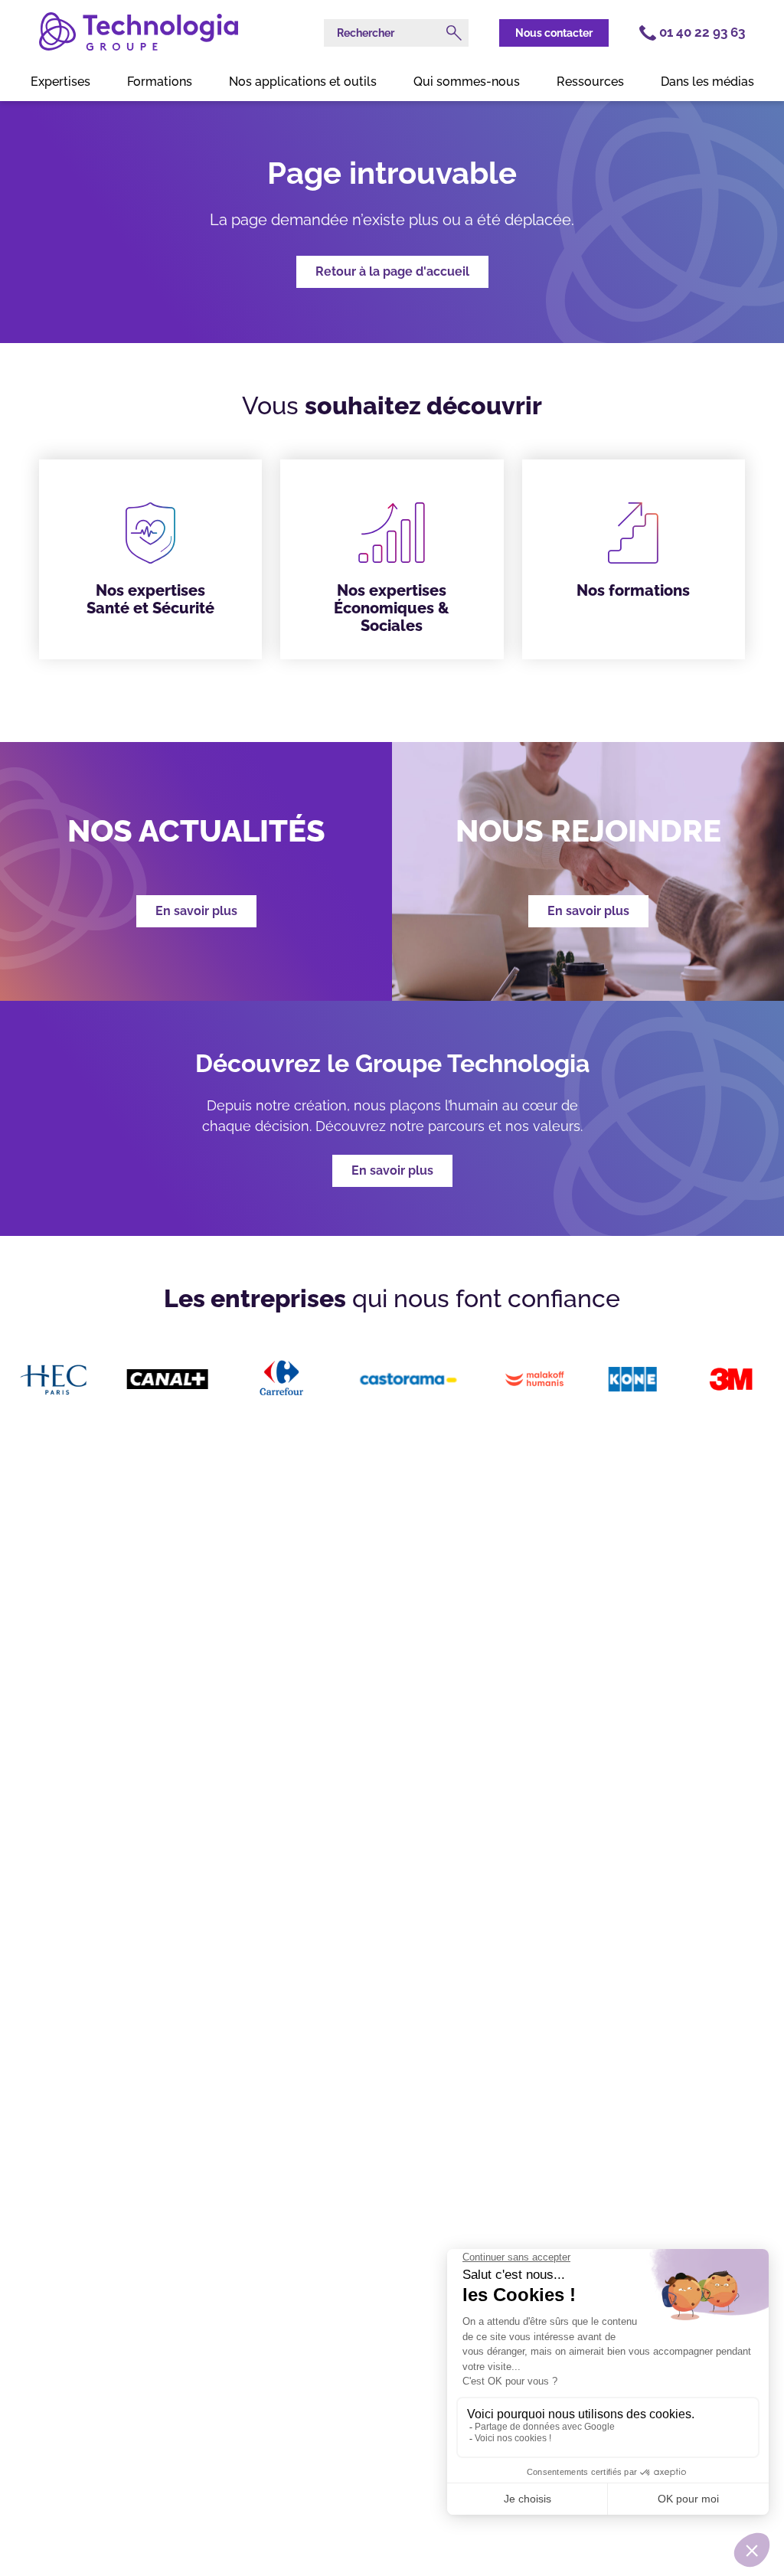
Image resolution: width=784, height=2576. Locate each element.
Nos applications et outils (303, 82)
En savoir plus (392, 1170)
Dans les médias (707, 82)
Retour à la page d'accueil (392, 271)
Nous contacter (554, 33)
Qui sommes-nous (467, 82)
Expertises (60, 82)
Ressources (590, 82)
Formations (160, 82)
